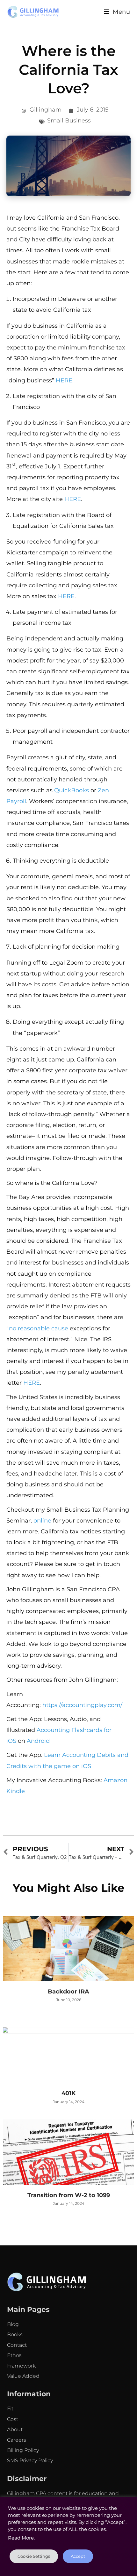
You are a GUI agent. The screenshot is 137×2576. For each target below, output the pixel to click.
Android (38, 1741)
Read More (21, 2538)
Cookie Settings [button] (34, 2556)
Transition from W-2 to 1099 (69, 2195)
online (42, 1521)
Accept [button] (78, 2556)
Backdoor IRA (68, 1992)
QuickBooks (72, 790)
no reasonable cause (39, 1328)
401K (68, 2093)
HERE (64, 380)
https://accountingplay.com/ (82, 1705)
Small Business (69, 121)
